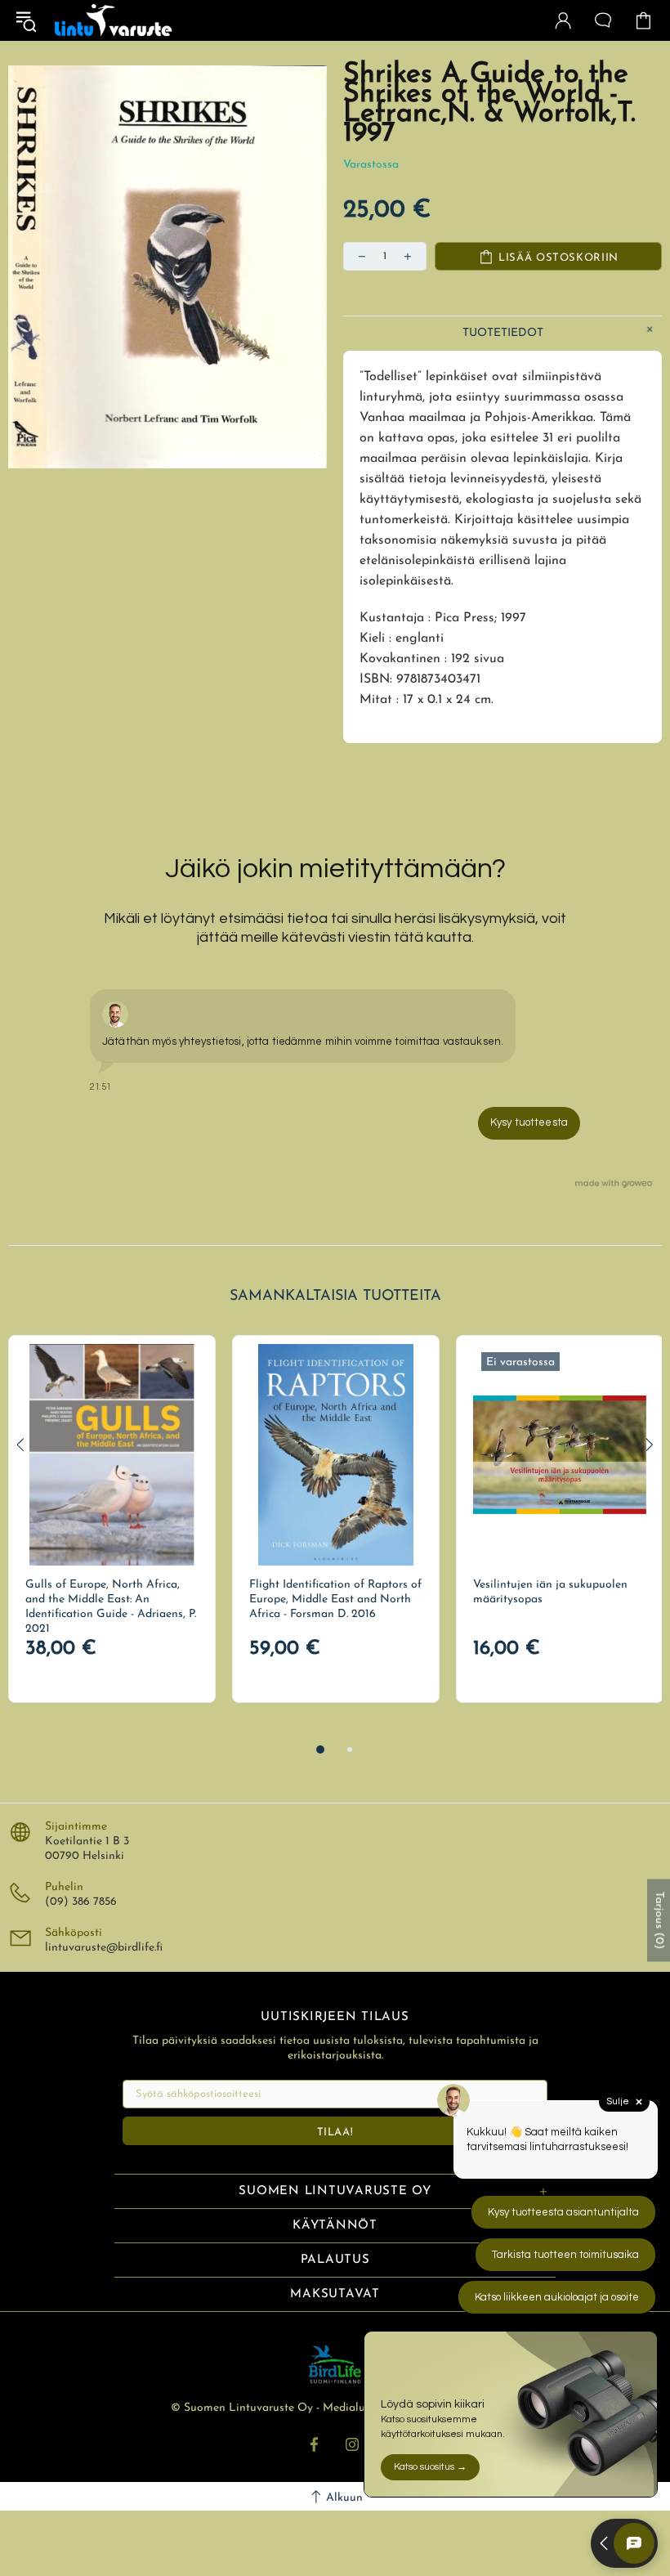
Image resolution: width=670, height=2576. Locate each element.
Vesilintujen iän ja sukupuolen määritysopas (550, 1592)
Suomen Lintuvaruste (114, 20)
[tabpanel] (112, 1519)
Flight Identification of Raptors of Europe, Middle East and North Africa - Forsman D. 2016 (335, 1599)
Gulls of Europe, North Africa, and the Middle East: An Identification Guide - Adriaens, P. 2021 (111, 1607)
